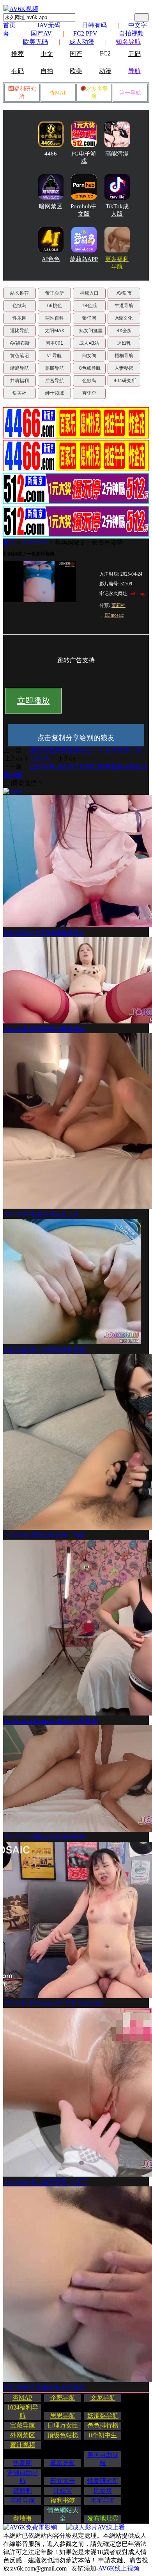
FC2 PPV (85, 33)
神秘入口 (89, 293)
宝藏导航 (23, 2425)
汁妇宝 (63, 2491)
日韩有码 (94, 25)
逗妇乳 (124, 343)
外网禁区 (23, 2435)
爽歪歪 (89, 393)
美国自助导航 (103, 2459)
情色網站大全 (63, 2514)
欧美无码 (35, 42)
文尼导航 (103, 2398)
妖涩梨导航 (103, 2416)
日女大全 (63, 2481)
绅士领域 (55, 393)
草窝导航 (63, 2463)
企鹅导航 (63, 2398)
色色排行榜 (103, 2425)
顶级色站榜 (63, 2435)
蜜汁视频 (23, 2445)
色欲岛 (19, 306)
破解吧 (23, 2491)
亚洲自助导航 (23, 2477)
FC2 (105, 53)
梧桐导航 (124, 356)
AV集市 (124, 293)
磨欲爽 (103, 2491)
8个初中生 (103, 2435)
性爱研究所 (103, 2481)
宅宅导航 (103, 2500)
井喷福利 (19, 381)
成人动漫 (82, 42)
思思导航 (63, 2416)
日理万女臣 (63, 2425)
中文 (47, 54)
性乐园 (19, 318)
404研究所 (125, 381)
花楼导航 (23, 2500)
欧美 (76, 71)
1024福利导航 (23, 2411)
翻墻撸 (23, 2518)
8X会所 (124, 331)
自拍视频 (131, 33)
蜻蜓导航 (19, 368)
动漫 (105, 71)
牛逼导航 (124, 306)
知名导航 (128, 42)
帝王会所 (55, 293)
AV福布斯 (20, 343)
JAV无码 (49, 25)
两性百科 (55, 318)
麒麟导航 (55, 368)
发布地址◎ (103, 2518)
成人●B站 (89, 343)
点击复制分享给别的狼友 (76, 738)
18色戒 (89, 306)
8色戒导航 (90, 368)
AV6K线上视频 (119, 2568)
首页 (9, 25)
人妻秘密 (124, 368)
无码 (134, 54)
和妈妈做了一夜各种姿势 (89, 542)
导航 (134, 71)
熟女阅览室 (91, 331)
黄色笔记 (19, 356)
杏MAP (58, 93)
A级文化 (124, 318)
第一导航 (130, 93)
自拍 (47, 71)
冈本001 (54, 343)
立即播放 (34, 701)
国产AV (41, 33)
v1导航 (54, 356)
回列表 (41, 758)
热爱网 (23, 2463)
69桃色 (55, 306)
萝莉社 (118, 605)
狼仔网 (89, 318)
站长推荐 (19, 293)
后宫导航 (55, 381)
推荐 (18, 54)
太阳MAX (55, 331)
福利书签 (63, 2500)
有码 (18, 71)
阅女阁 (89, 356)
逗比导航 (19, 331)
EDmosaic (35, 542)
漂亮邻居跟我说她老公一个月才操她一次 (85, 750)
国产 (76, 54)
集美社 (19, 393)
